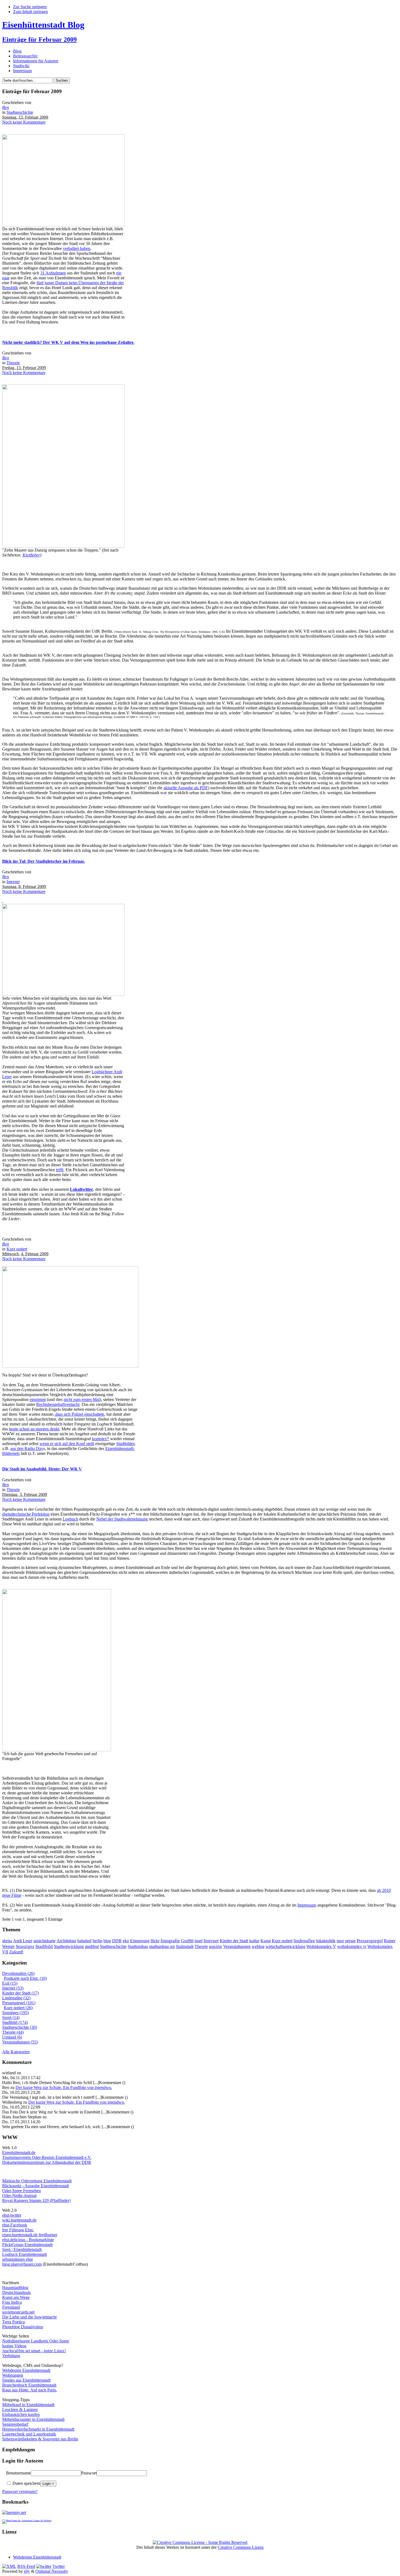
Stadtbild (44, 1946)
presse (350, 1941)
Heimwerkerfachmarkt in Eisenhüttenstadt (38, 2429)
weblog (258, 1946)
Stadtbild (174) (15, 2022)
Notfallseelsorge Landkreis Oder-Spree (36, 2341)
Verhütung (11, 2356)
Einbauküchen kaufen (21, 2414)
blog (107, 1941)
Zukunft (16, 1952)
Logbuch (70, 1519)
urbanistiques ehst (17, 2259)
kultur (254, 1941)
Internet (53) (13, 1988)
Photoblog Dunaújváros (23, 2327)
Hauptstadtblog (15, 2288)
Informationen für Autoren (36, 61)
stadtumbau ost (162, 1946)
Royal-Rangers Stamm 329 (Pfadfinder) (36, 2200)
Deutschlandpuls (16, 2292)
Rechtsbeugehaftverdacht (58, 1404)
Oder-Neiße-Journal (19, 2196)
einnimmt (38, 1399)
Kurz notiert (17, 1249)
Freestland (11, 2307)
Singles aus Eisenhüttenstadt (26, 2380)
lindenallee (304, 1941)
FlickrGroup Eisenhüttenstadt (27, 2245)
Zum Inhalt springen (30, 12)
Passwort (89, 2473)
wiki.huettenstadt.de (19, 2220)
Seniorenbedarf (15, 2424)
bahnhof (84, 1941)
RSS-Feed (26, 2566)
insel (199, 1941)
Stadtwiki (21, 66)
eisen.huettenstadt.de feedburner (30, 2235)
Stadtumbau (138, 1946)
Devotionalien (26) (18, 1973)
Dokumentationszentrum (23, 2162)
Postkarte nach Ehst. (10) (25, 1978)
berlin (97, 1941)
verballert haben (77, 248)
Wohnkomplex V (321, 1946)
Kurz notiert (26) (18, 2008)
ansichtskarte (44, 1941)
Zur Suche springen (30, 7)
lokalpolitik (326, 1941)
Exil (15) (10, 1983)
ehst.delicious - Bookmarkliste (28, 2240)
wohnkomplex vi (352, 1946)
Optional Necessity (52, 2571)
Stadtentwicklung (69, 1946)
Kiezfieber (31, 555)
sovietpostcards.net (18, 2312)
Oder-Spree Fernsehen (21, 2191)
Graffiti (187, 1941)
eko (126, 1941)
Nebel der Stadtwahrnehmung (122, 1519)
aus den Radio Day (27, 1448)
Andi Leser (23, 1941)
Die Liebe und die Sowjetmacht (29, 2317)
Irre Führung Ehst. (18, 2230)
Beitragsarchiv (25, 56)
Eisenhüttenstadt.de (19, 2153)
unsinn (216, 1946)
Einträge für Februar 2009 (39, 39)
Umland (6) (12, 2037)
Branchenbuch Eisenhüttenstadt (29, 2385)
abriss (7, 1941)
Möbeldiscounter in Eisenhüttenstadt (33, 2419)
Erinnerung (140, 1941)
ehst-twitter (12, 2215)
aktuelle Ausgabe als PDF (186, 788)
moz (340, 1941)
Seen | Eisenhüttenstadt (22, 2249)
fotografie (170, 1941)
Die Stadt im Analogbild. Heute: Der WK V (42, 1469)
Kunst (266, 1941)
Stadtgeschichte (20, 112)
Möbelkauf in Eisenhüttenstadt (28, 2405)
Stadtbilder (125, 1444)
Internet (13, 882)
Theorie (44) (13, 2032)
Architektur (66, 1941)
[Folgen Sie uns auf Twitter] (44, 2566)
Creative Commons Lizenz (241, 2547)
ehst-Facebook (15, 2225)
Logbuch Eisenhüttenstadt (24, 2254)
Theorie (13, 363)
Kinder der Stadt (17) (20, 1993)
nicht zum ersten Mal (82, 1399)
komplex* (101, 1439)
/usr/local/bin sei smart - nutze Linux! (34, 2351)
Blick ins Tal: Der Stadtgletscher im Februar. (44, 861)
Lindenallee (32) (16, 1998)
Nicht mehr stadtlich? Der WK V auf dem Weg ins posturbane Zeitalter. (68, 342)
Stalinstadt (185, 1946)
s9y (27, 2571)
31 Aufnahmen (53, 273)
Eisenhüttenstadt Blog (43, 25)
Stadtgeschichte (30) (20, 2027)
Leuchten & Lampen (20, 2410)
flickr (155, 1941)
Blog (17, 51)
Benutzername (18, 2473)
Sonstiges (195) (16, 2013)
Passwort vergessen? (20, 2491)
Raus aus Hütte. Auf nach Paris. (30, 2390)
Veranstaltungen (237, 1946)
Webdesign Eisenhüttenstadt (26, 2370)
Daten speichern (26, 2483)
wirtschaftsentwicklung (285, 1946)
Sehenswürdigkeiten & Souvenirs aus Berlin (40, 2439)
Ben (6, 107)
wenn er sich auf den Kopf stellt (67, 1444)
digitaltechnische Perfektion (26, 1514)
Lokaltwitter (81, 1189)
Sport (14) (11, 2017)
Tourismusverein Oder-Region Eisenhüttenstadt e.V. (47, 2157)
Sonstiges (25, 1946)
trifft (60, 1170)
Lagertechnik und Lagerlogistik (29, 2434)
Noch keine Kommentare (24, 122)
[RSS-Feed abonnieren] (9, 2566)
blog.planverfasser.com (22, 2264)
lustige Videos (14, 2346)
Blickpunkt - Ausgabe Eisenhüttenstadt (36, 2186)
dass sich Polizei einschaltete (79, 1414)
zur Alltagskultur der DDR (68, 2162)
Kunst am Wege (16, 2297)
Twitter (59, 2566)
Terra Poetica (13, 2322)
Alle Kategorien (16, 2052)
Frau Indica (12, 2302)
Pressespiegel (370, 1941)
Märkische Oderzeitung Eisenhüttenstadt (37, 2181)
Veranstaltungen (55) (20, 2042)
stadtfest (92, 1946)
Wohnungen (13, 2375)
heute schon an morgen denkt (34, 1429)
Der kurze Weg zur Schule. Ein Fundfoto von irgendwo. (64, 2087)
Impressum (22, 71)
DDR (117, 1941)
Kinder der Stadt (234, 1941)
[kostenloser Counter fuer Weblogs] (27, 2520)
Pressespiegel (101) (19, 2003)
